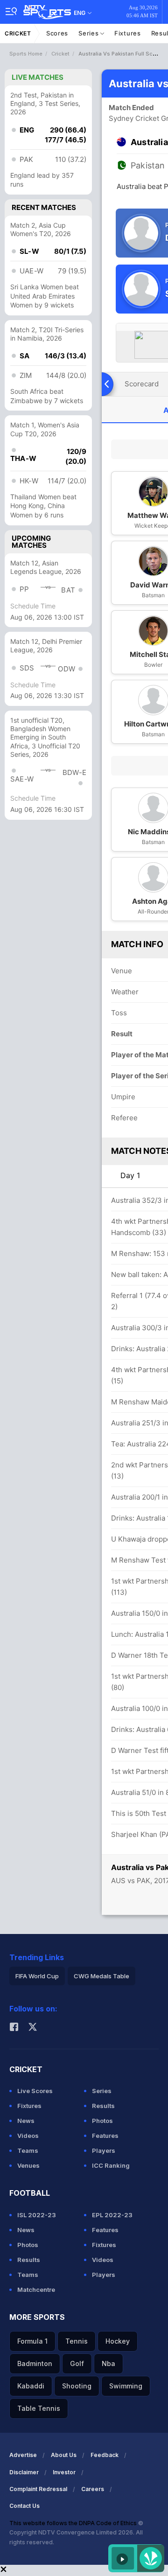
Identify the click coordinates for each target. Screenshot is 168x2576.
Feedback (105, 2455)
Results (103, 2106)
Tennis (77, 2341)
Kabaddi (31, 2386)
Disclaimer (24, 2472)
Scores (57, 33)
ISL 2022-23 (37, 2215)
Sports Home (26, 54)
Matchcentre (36, 2290)
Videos (28, 2136)
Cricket (18, 33)
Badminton (35, 2363)
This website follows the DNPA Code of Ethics (74, 2523)
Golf (77, 2363)
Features (105, 2136)
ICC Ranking (111, 2165)
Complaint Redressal (38, 2489)
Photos (102, 2121)
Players (104, 2150)
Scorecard (142, 384)
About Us (64, 2455)
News (26, 2121)
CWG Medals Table (101, 1976)
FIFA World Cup (37, 1976)
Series (89, 33)
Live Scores (35, 2091)
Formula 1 (32, 2341)
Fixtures (128, 33)
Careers (93, 2489)
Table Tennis (39, 2408)
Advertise (23, 2455)
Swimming (126, 2386)
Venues (28, 2165)
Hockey (118, 2341)
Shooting (77, 2386)
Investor (64, 2472)
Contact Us (24, 2506)
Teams (28, 2150)
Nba (108, 2363)
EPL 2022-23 (112, 2215)
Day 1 (130, 1175)
